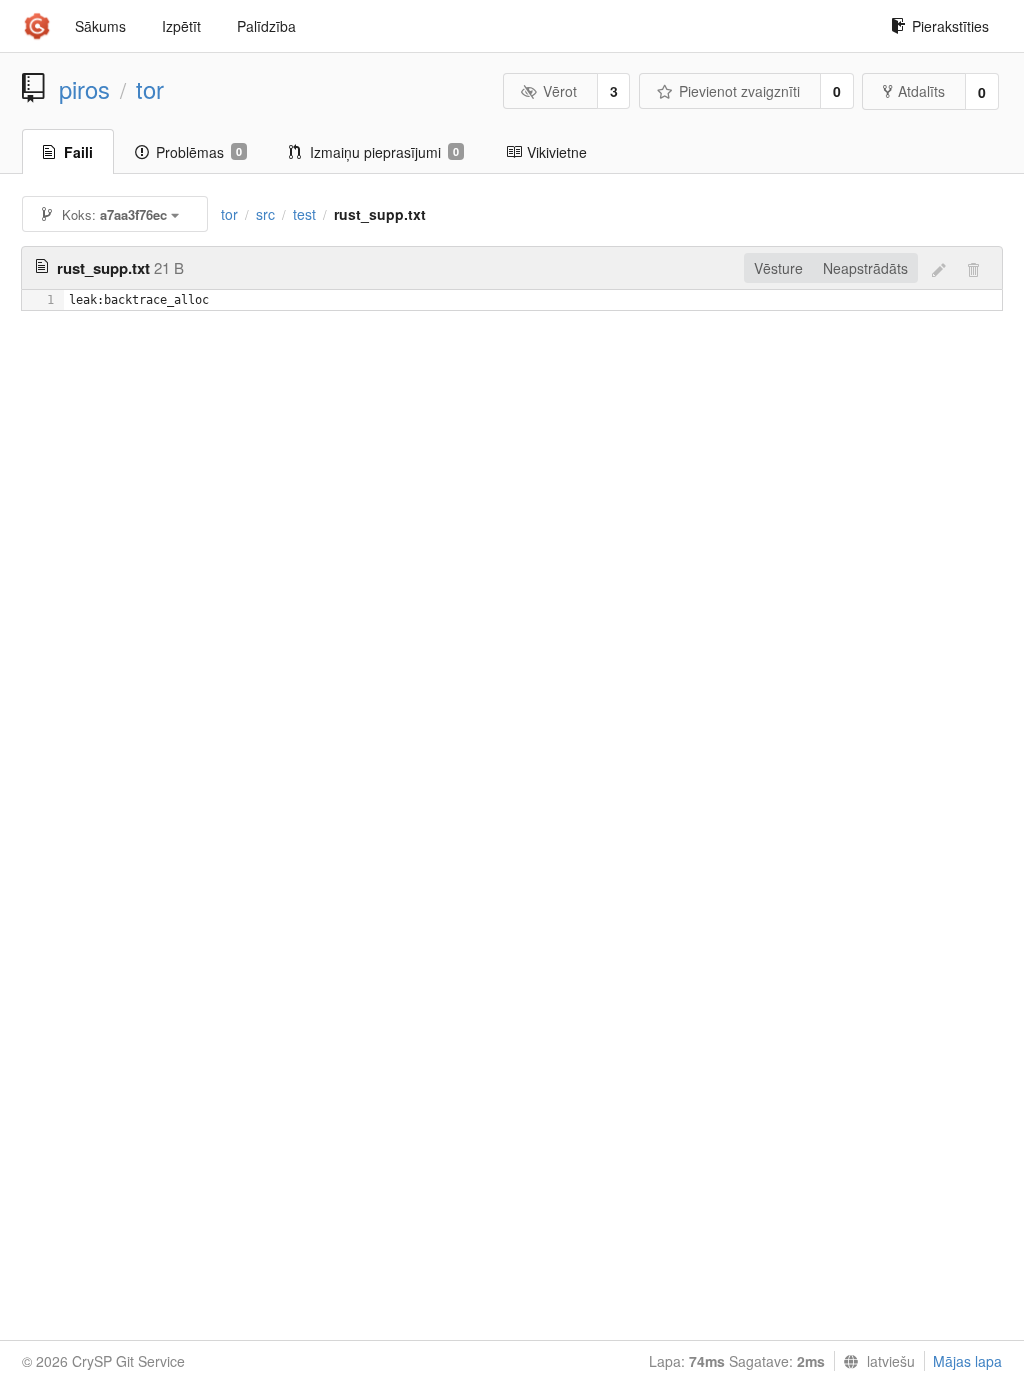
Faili (78, 152)
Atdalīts (921, 91)
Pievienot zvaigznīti (739, 91)
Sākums (100, 26)
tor (150, 89)
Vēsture (778, 268)
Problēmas (199, 152)
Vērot (560, 91)
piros (84, 89)
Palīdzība (266, 26)
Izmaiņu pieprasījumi (384, 152)
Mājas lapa (967, 1361)
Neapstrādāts (865, 268)
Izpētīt (181, 26)
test (304, 214)
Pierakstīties (950, 26)
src (265, 214)
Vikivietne (557, 152)
